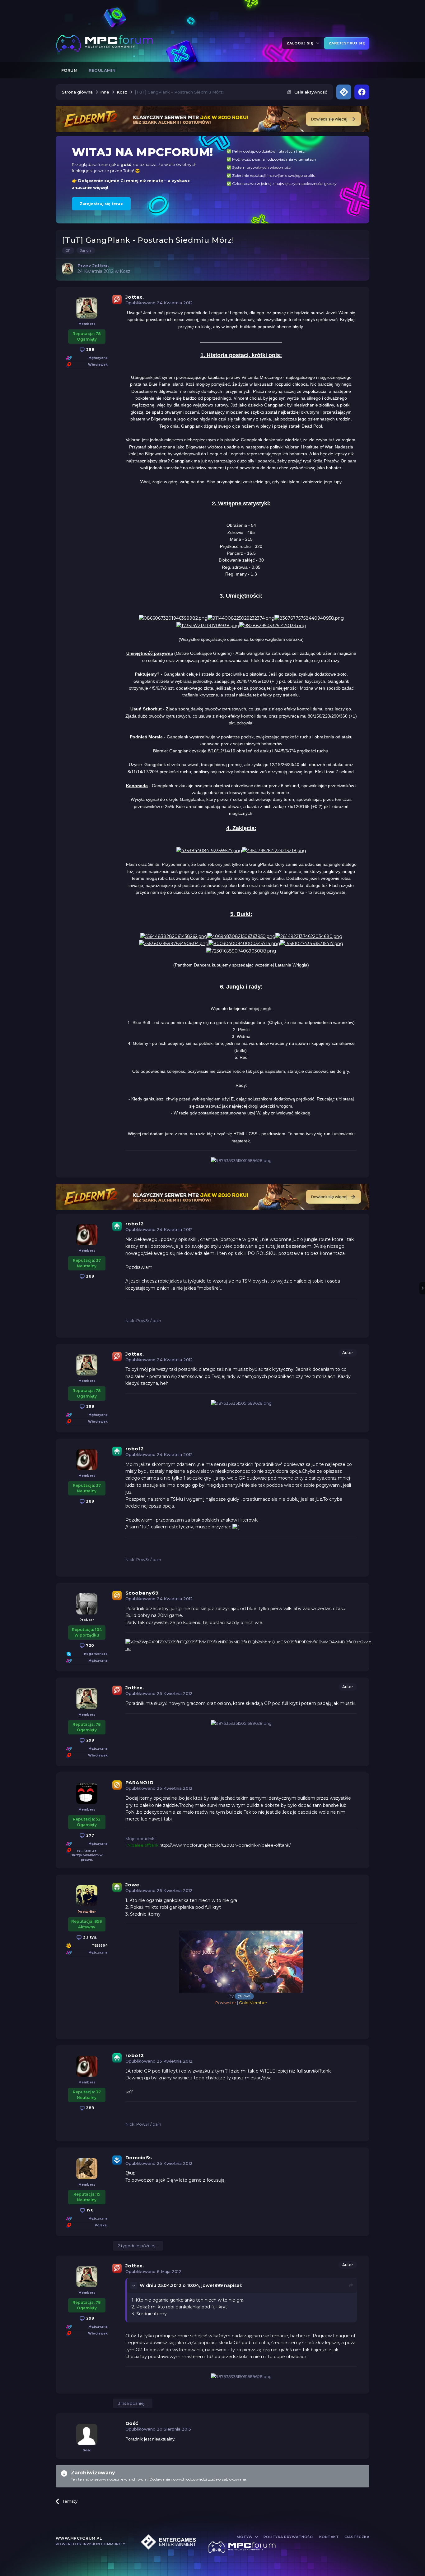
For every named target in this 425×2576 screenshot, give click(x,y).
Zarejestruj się (347, 43)
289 (90, 1276)
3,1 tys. (90, 1937)
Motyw (245, 2537)
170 (89, 2210)
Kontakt (329, 2537)
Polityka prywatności (289, 2537)
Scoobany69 (142, 1593)
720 (90, 1645)
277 (89, 1835)
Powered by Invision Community (91, 2544)
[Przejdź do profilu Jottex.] (68, 269)
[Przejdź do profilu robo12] (87, 1235)
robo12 (135, 1224)
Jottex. (135, 297)
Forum (70, 70)
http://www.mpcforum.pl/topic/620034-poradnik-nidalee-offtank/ (225, 1845)
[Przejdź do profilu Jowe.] (87, 1896)
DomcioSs (139, 2158)
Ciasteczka (357, 2537)
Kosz (125, 271)
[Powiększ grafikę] (173, 618)
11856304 (100, 1946)
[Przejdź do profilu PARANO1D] (87, 1793)
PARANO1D (140, 1782)
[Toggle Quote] (134, 2285)
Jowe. (133, 1885)
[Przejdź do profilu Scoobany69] (87, 1604)
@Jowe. (244, 1996)
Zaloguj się (301, 43)
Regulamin (102, 70)
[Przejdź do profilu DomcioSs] (87, 2169)
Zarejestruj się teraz (101, 204)
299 (89, 349)
